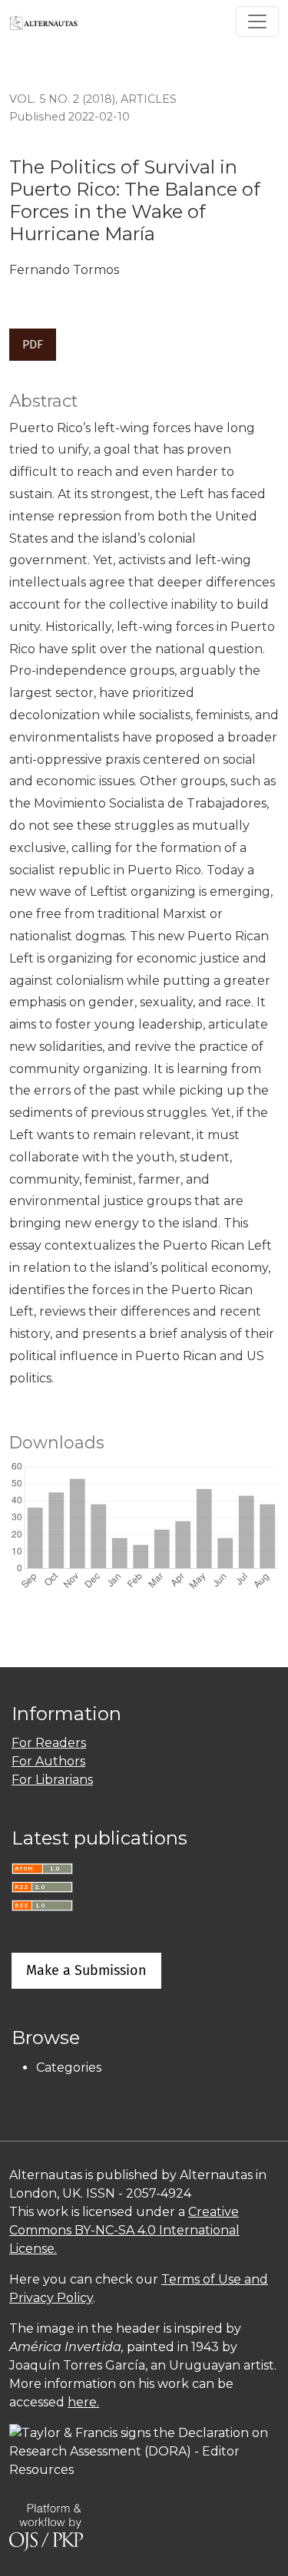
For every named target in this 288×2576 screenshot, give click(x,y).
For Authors (48, 1761)
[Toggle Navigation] (257, 21)
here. (83, 2402)
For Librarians (52, 1780)
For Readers (49, 1743)
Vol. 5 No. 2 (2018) (62, 99)
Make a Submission (86, 1970)
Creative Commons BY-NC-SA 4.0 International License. (124, 2230)
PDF (33, 344)
